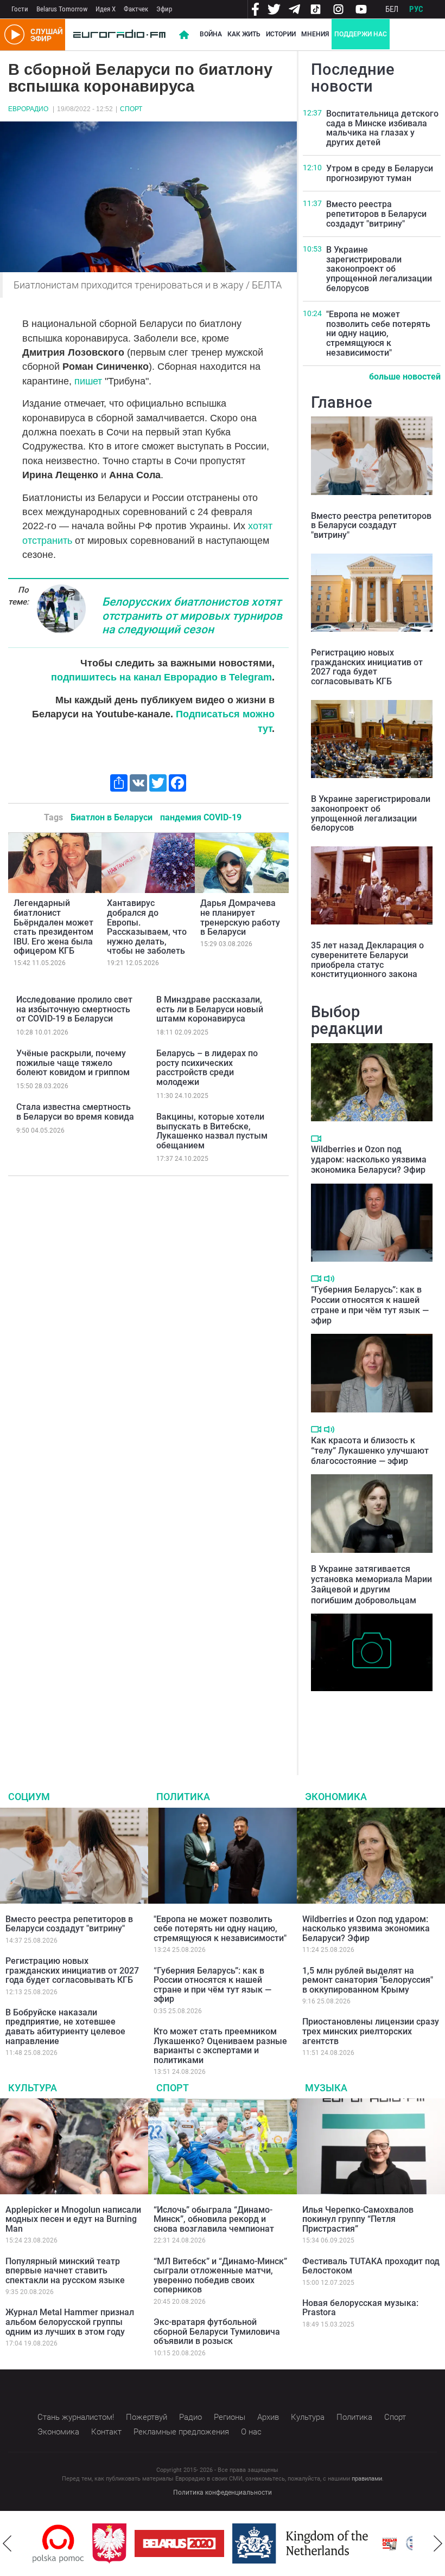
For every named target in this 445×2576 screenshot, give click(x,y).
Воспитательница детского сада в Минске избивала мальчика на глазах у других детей (382, 128)
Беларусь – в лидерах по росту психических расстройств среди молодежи (207, 1068)
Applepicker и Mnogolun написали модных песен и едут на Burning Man (73, 2219)
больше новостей (405, 377)
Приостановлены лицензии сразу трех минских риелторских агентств (371, 2031)
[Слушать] (329, 1279)
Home (184, 35)
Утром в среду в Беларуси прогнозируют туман (380, 173)
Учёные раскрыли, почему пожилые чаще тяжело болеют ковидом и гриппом (73, 1063)
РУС (416, 9)
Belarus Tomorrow (62, 9)
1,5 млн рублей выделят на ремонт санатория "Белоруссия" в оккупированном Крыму (368, 1980)
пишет (90, 381)
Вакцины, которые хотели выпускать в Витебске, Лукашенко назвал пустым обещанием (212, 1131)
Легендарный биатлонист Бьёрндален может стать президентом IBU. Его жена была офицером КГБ (53, 927)
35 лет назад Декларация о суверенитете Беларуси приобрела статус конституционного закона (367, 960)
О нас (251, 2432)
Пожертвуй (147, 2417)
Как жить (244, 34)
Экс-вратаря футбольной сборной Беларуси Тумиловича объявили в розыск (217, 2331)
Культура (33, 2088)
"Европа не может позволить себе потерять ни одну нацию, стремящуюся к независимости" (378, 333)
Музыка (326, 2088)
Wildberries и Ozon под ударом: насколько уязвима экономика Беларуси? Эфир (369, 1159)
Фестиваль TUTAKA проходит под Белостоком (371, 2266)
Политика (183, 1797)
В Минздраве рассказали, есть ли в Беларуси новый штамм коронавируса (210, 1009)
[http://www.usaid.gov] (370, 2543)
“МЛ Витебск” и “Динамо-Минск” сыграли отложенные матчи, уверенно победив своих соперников (220, 2276)
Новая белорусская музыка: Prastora (360, 2308)
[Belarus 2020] (120, 2543)
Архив (268, 2417)
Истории (281, 34)
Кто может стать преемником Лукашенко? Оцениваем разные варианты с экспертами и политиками (220, 2046)
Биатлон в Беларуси (112, 817)
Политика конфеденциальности (223, 2493)
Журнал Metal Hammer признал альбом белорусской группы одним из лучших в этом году (70, 2322)
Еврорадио (28, 109)
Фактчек (136, 9)
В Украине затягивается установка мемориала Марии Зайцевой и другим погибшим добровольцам (371, 1585)
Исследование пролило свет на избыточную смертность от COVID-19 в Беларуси (74, 1009)
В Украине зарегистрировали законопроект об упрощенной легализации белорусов (379, 269)
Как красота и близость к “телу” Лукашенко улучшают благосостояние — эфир (370, 1451)
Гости (20, 9)
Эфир (164, 9)
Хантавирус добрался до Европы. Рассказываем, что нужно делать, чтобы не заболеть (147, 927)
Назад (7, 2543)
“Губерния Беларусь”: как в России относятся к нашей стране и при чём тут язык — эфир (370, 1305)
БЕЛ (392, 9)
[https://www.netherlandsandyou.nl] (243, 2543)
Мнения (315, 34)
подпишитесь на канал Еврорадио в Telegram (161, 677)
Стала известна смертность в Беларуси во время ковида (75, 1112)
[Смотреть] (316, 1139)
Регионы (230, 2417)
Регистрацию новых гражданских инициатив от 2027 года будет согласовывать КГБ (367, 667)
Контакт (106, 2432)
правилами (367, 2479)
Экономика (336, 1797)
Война (211, 34)
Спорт (131, 109)
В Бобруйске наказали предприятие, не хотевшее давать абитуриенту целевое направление (65, 2027)
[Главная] (119, 35)
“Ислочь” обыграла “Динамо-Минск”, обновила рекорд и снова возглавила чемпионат (214, 2219)
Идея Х (106, 9)
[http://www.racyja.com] (330, 2544)
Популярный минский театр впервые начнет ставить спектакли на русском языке (65, 2271)
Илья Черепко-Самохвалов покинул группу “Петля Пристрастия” (358, 2219)
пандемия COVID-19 (201, 817)
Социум (29, 1797)
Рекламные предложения (181, 2432)
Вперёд (438, 2543)
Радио (190, 2417)
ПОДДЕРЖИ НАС (361, 34)
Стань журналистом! (76, 2417)
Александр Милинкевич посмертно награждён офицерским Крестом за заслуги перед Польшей (358, 1719)
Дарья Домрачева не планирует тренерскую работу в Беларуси (240, 917)
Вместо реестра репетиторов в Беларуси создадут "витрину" (376, 214)
